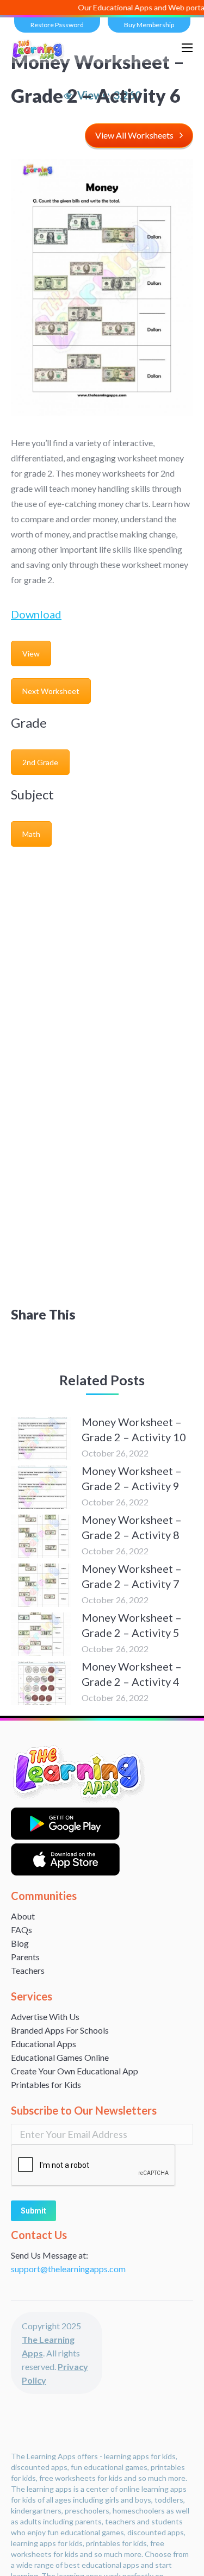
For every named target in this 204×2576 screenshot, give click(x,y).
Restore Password (57, 25)
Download (36, 614)
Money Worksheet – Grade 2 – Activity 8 (132, 1527)
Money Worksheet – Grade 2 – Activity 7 (132, 1576)
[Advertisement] (102, 961)
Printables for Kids (46, 2084)
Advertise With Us (45, 2017)
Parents (25, 1957)
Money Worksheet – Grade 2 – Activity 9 (132, 1478)
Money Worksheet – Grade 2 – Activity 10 (134, 1429)
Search (159, 48)
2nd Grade (40, 762)
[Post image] (41, 1439)
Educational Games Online (60, 2057)
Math (31, 834)
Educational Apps (44, 2044)
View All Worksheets (134, 135)
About (23, 1916)
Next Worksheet (51, 691)
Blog (20, 1943)
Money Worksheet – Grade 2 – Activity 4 (132, 1674)
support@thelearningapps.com (68, 2269)
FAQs (21, 1930)
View (31, 654)
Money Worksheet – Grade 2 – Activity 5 (132, 1625)
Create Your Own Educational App (75, 2071)
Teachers (28, 1970)
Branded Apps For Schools (60, 2030)
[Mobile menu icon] (187, 48)
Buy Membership (149, 25)
